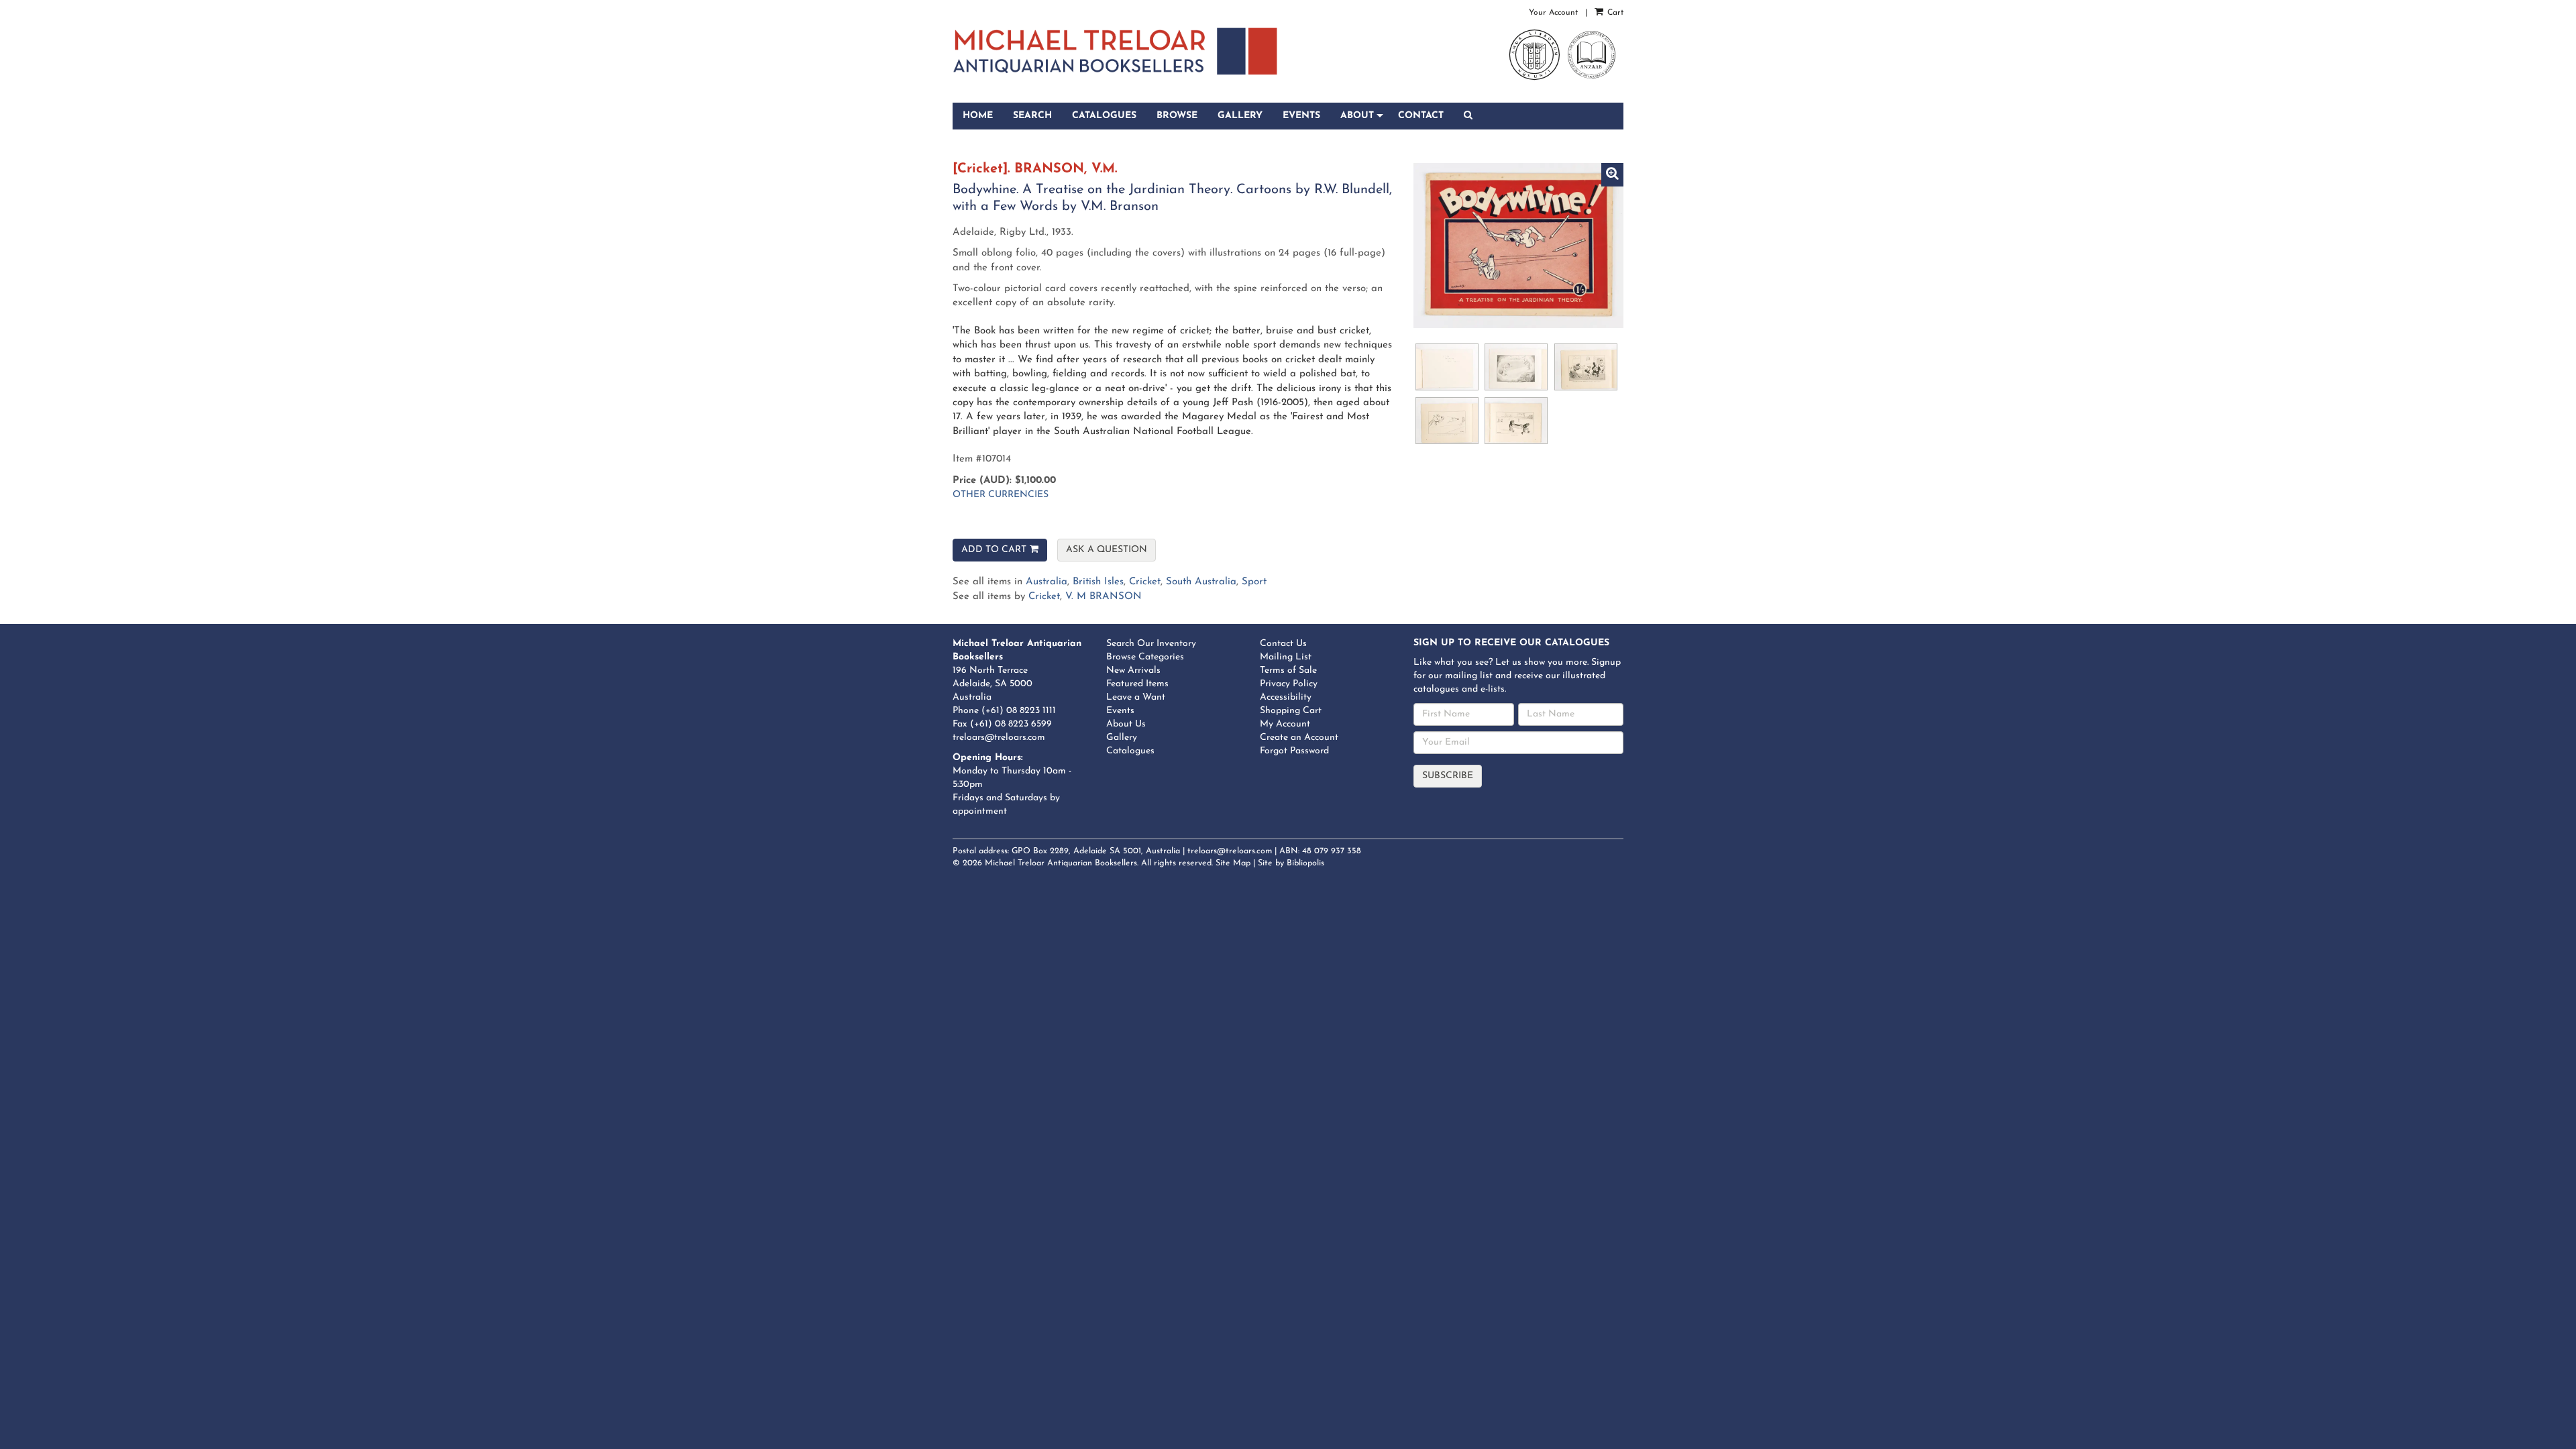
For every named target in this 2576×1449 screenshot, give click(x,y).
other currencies (1001, 495)
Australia (1046, 582)
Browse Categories (1145, 657)
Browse (1177, 116)
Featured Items (1137, 684)
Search (1032, 116)
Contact (1421, 116)
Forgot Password (1294, 751)
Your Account (1553, 13)
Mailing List (1286, 657)
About (1357, 116)
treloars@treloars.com (999, 738)
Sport (1254, 582)
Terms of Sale (1288, 670)
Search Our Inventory (1151, 644)
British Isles (1098, 582)
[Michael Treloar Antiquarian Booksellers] (1115, 51)
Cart (1614, 13)
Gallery (1240, 116)
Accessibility (1286, 697)
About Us (1126, 724)
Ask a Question (1107, 550)
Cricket (1145, 582)
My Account (1285, 724)
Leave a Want (1136, 697)
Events (1301, 116)
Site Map (1233, 863)
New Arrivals (1133, 670)
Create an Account (1299, 738)
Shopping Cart (1291, 711)
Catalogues (1104, 116)
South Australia (1201, 582)
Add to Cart (994, 550)
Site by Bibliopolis (1291, 863)
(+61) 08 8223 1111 (1019, 711)
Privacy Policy (1289, 684)
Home (978, 116)
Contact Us (1283, 644)
